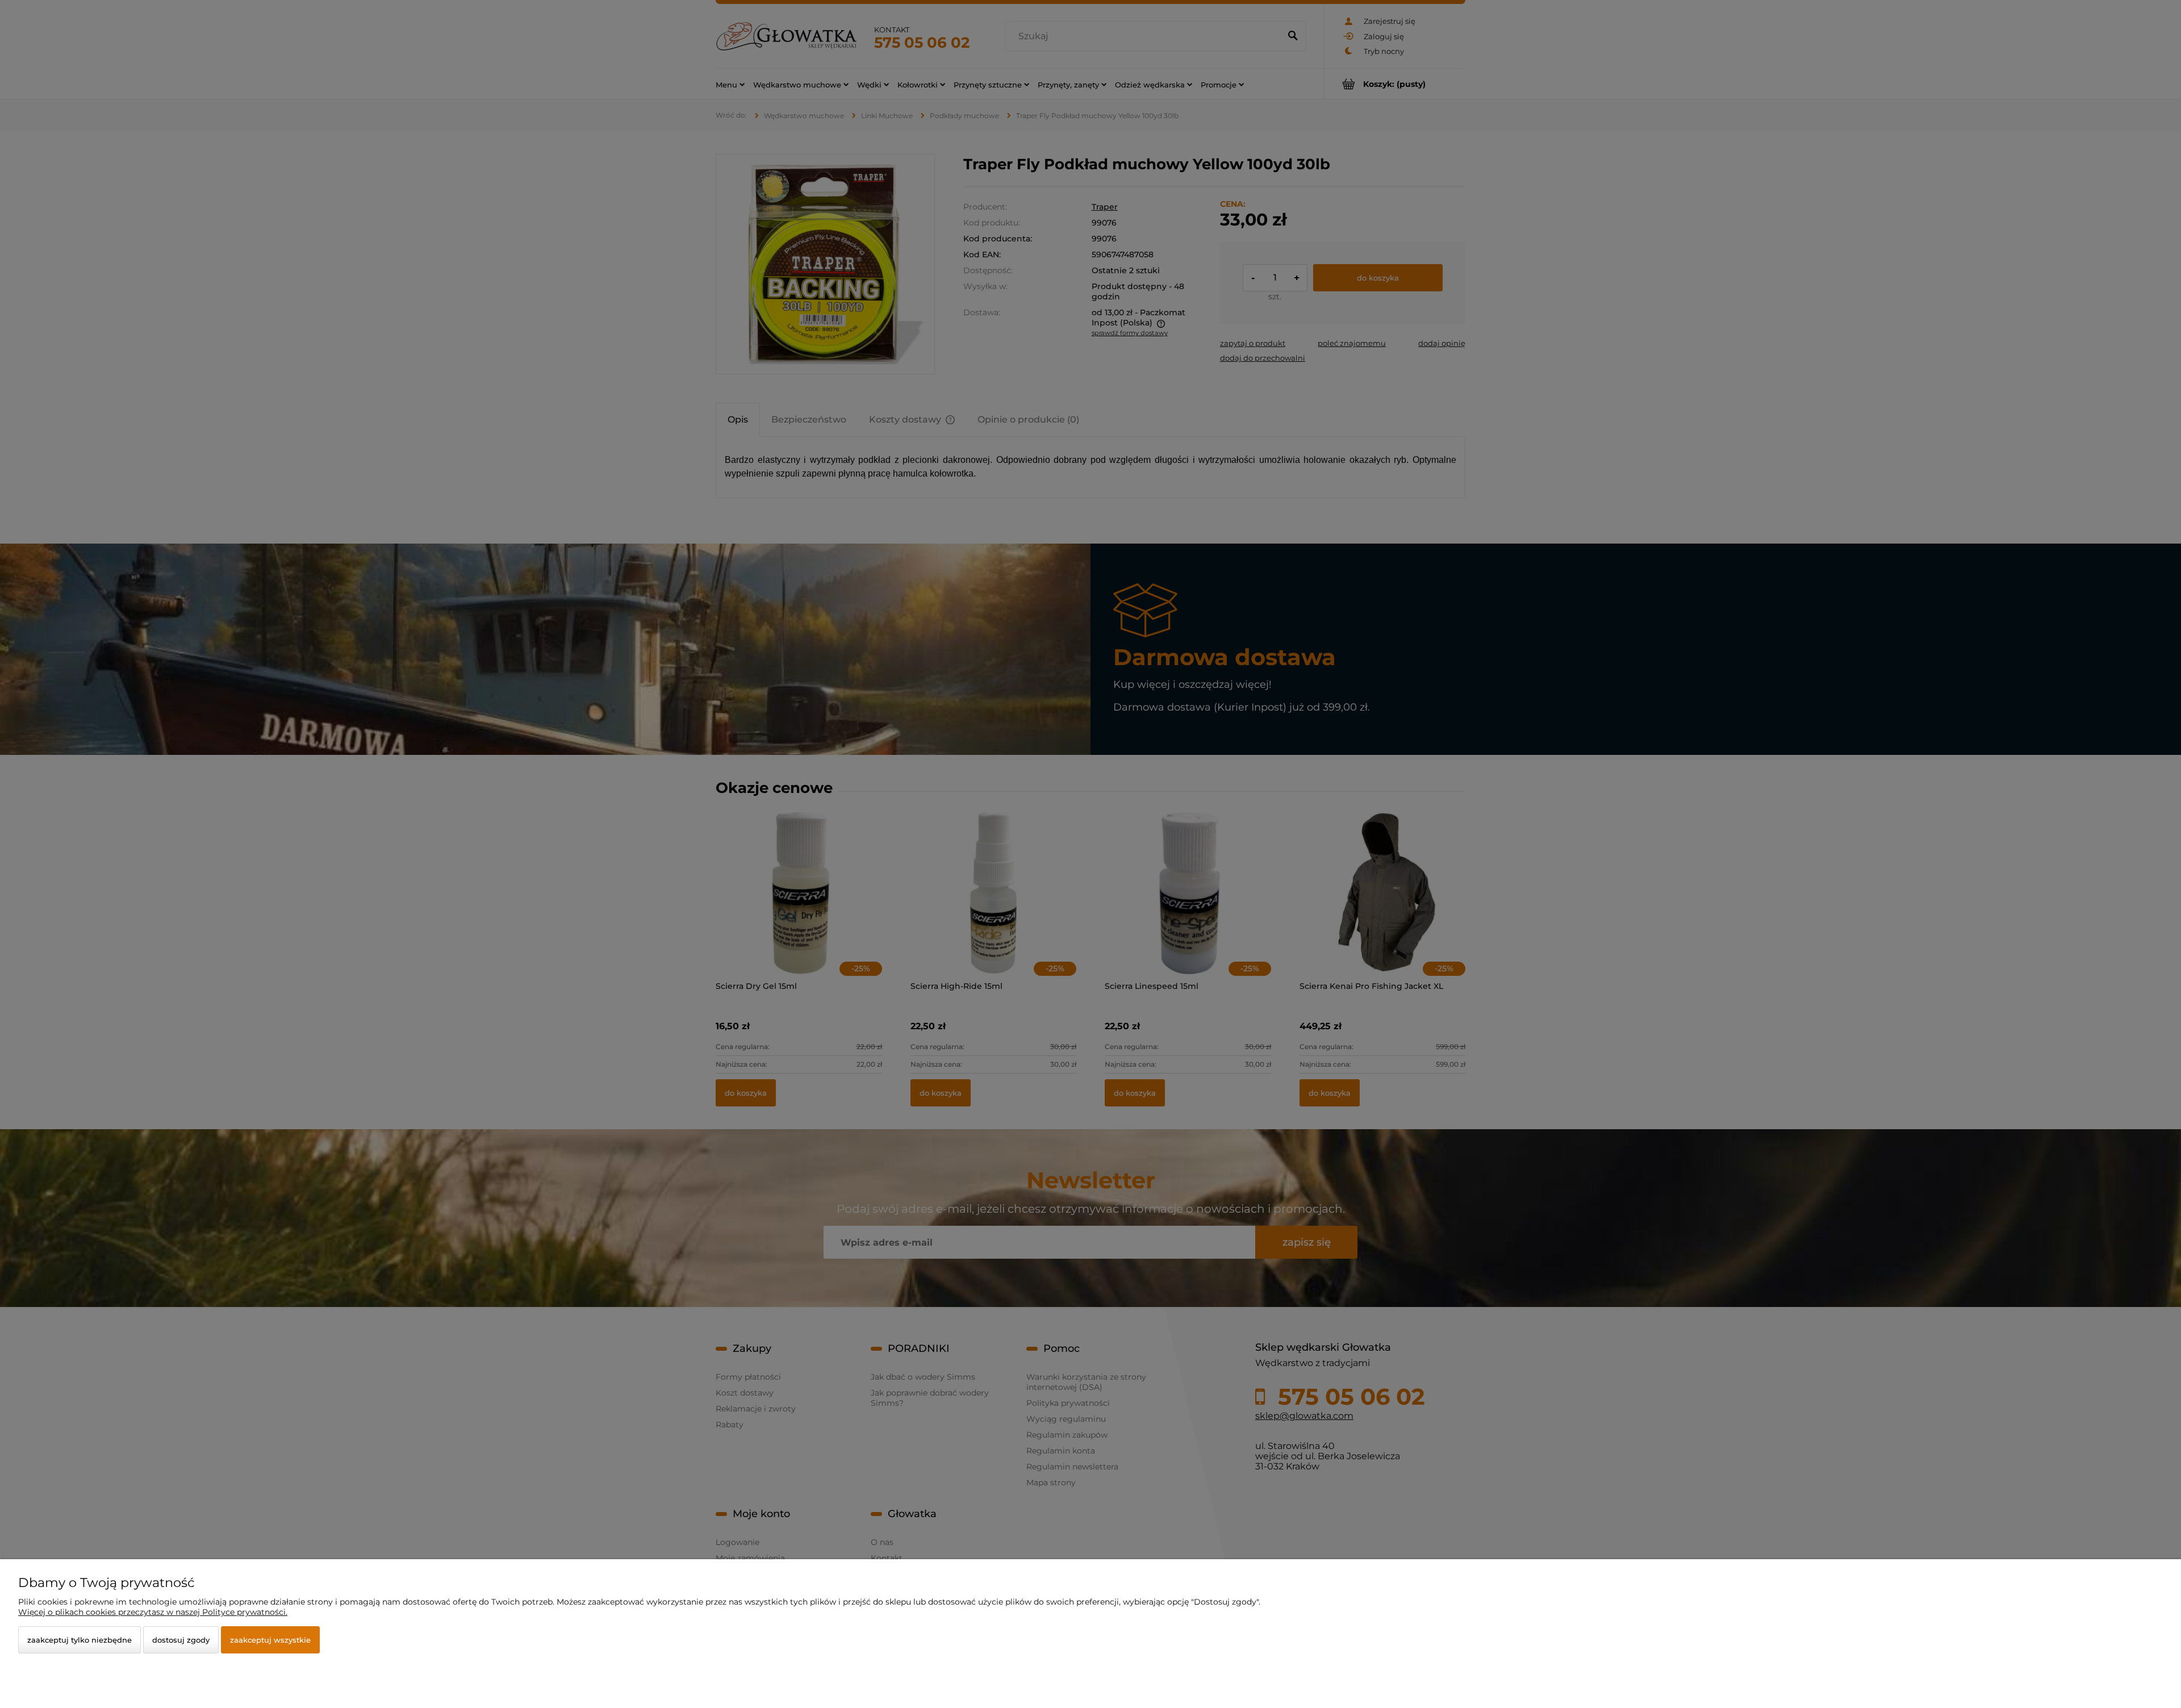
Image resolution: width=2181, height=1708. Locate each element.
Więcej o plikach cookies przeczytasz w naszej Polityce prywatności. (153, 1612)
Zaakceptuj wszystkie (270, 1640)
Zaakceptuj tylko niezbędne (80, 1640)
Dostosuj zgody (181, 1640)
